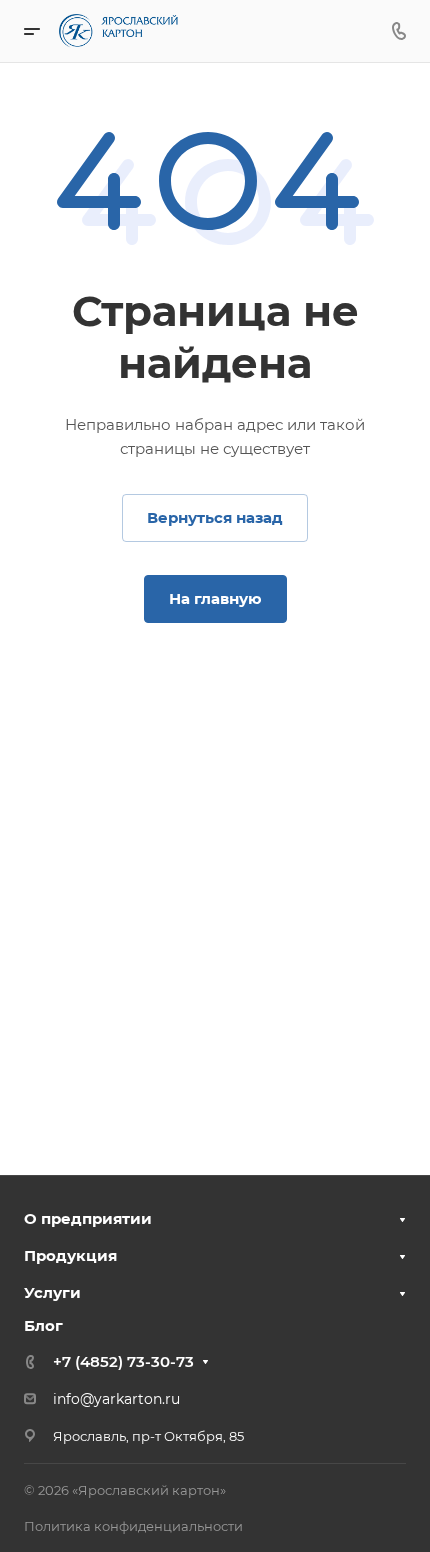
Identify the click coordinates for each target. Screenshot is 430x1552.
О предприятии (88, 1218)
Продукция (70, 1255)
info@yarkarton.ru (116, 1399)
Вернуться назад (215, 517)
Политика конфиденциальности (133, 1526)
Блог (43, 1325)
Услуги (52, 1292)
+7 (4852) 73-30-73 (123, 1361)
